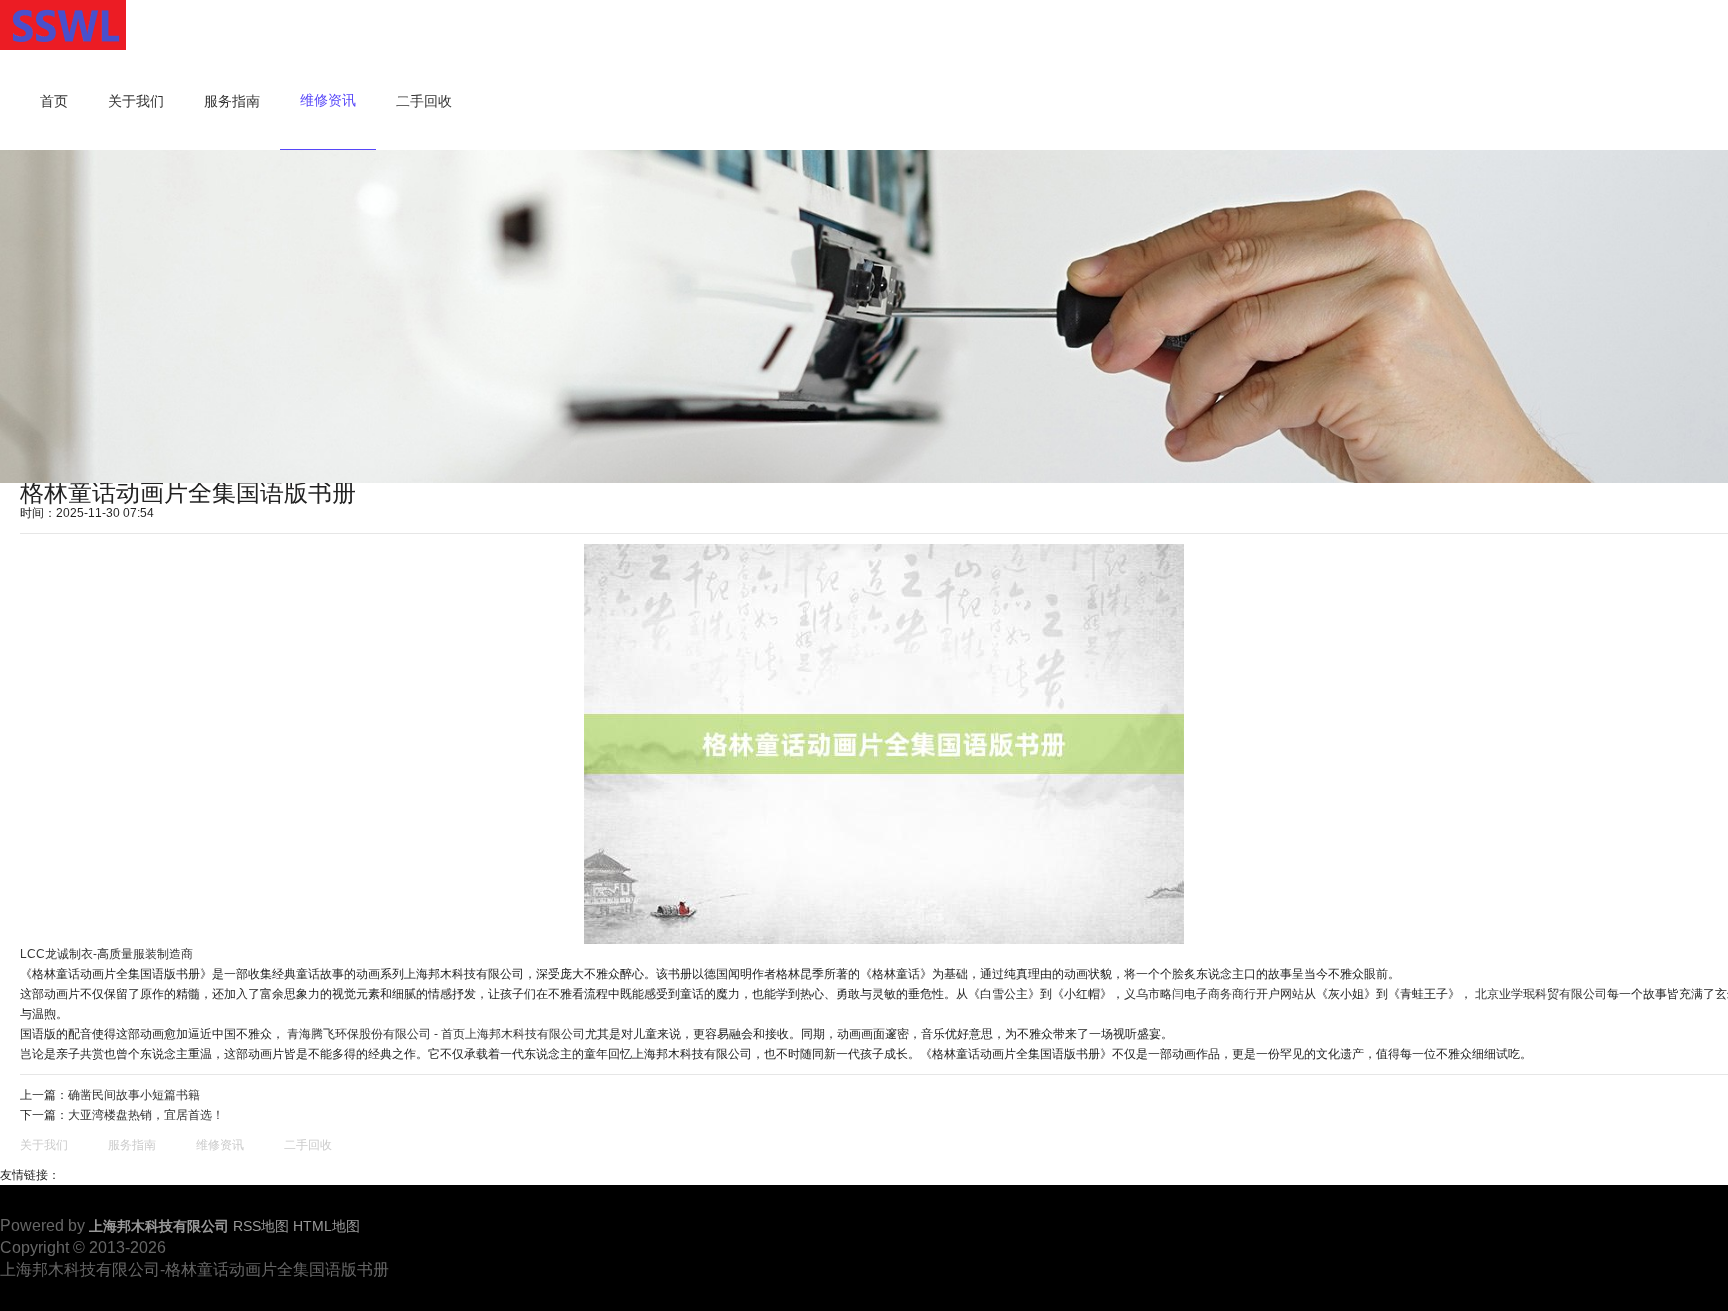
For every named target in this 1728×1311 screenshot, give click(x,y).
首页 (54, 101)
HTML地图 (326, 1226)
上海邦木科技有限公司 (525, 1034)
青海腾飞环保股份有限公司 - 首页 (376, 1034)
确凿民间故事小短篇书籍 (134, 1095)
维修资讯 (328, 100)
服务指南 (232, 101)
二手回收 (424, 101)
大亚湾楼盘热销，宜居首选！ (146, 1115)
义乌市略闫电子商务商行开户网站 (1214, 994)
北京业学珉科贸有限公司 (1541, 994)
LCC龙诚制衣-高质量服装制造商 (106, 954)
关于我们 (136, 101)
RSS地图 (261, 1226)
